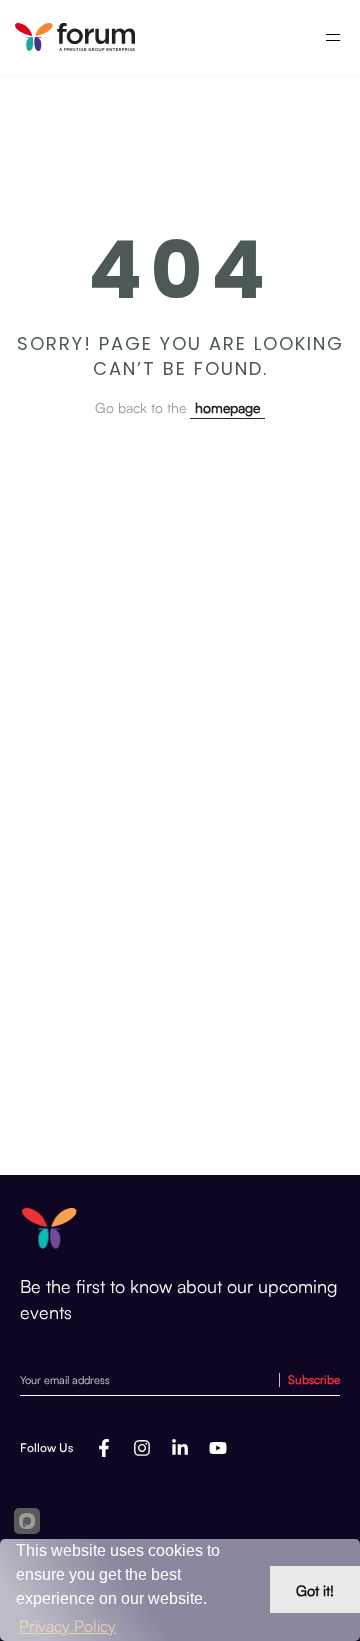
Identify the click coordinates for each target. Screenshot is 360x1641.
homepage (227, 407)
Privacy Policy (67, 1626)
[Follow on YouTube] (218, 1448)
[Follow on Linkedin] (180, 1448)
